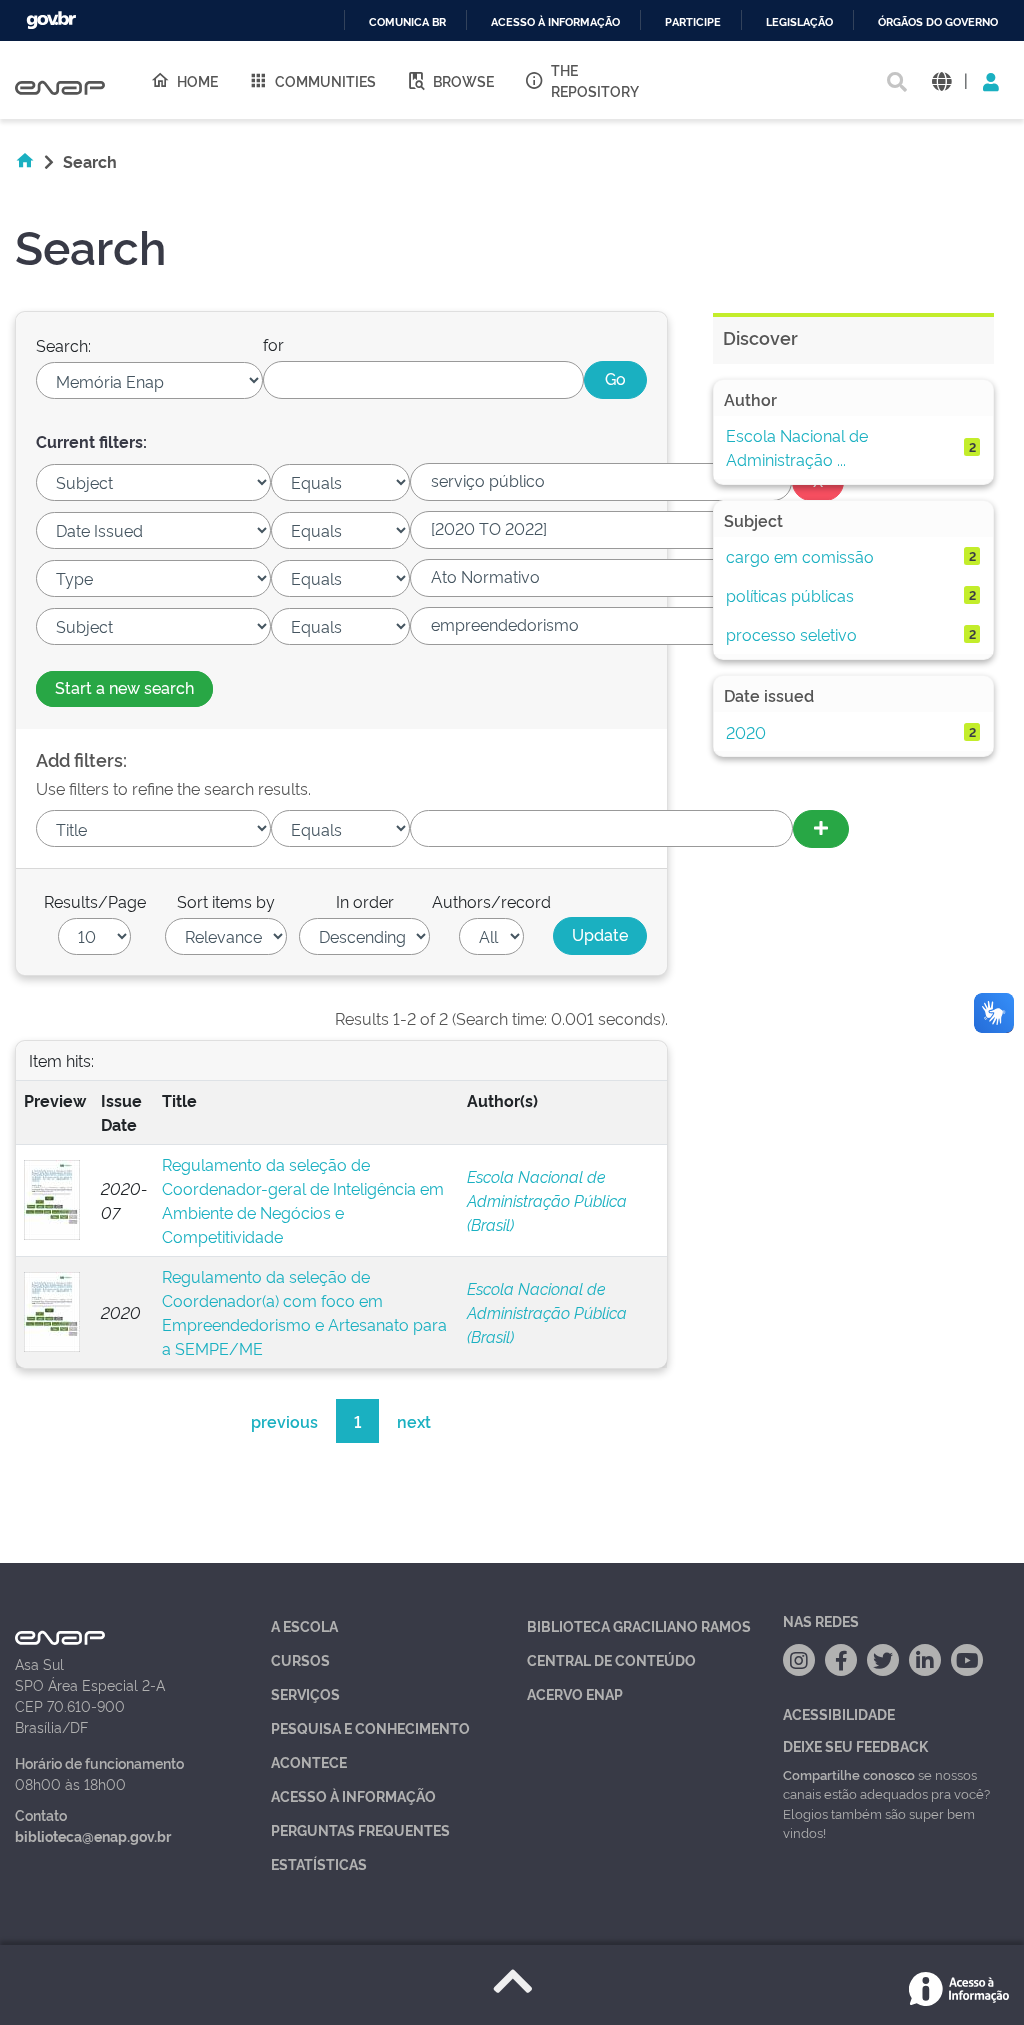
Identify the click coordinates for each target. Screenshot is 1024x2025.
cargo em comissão (800, 556)
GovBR (51, 20)
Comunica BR (407, 22)
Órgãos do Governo (938, 22)
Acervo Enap (575, 1693)
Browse (463, 80)
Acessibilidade (839, 1713)
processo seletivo (791, 634)
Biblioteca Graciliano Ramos (639, 1625)
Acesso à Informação (353, 1795)
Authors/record (491, 901)
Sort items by (226, 901)
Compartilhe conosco (849, 1774)
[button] (941, 80)
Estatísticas (319, 1863)
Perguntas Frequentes (360, 1829)
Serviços (305, 1693)
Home (197, 80)
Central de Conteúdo (611, 1659)
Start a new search (124, 687)
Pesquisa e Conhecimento (370, 1727)
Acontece (309, 1761)
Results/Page (95, 901)
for (273, 344)
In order (365, 901)
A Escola (304, 1625)
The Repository (595, 80)
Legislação (799, 22)
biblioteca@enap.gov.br (93, 1835)
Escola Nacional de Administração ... (797, 447)
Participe (693, 22)
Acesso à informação (555, 22)
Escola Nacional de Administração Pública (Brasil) (547, 1200)
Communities (325, 80)
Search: (63, 345)
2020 (746, 732)
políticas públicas (790, 595)
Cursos (300, 1659)
